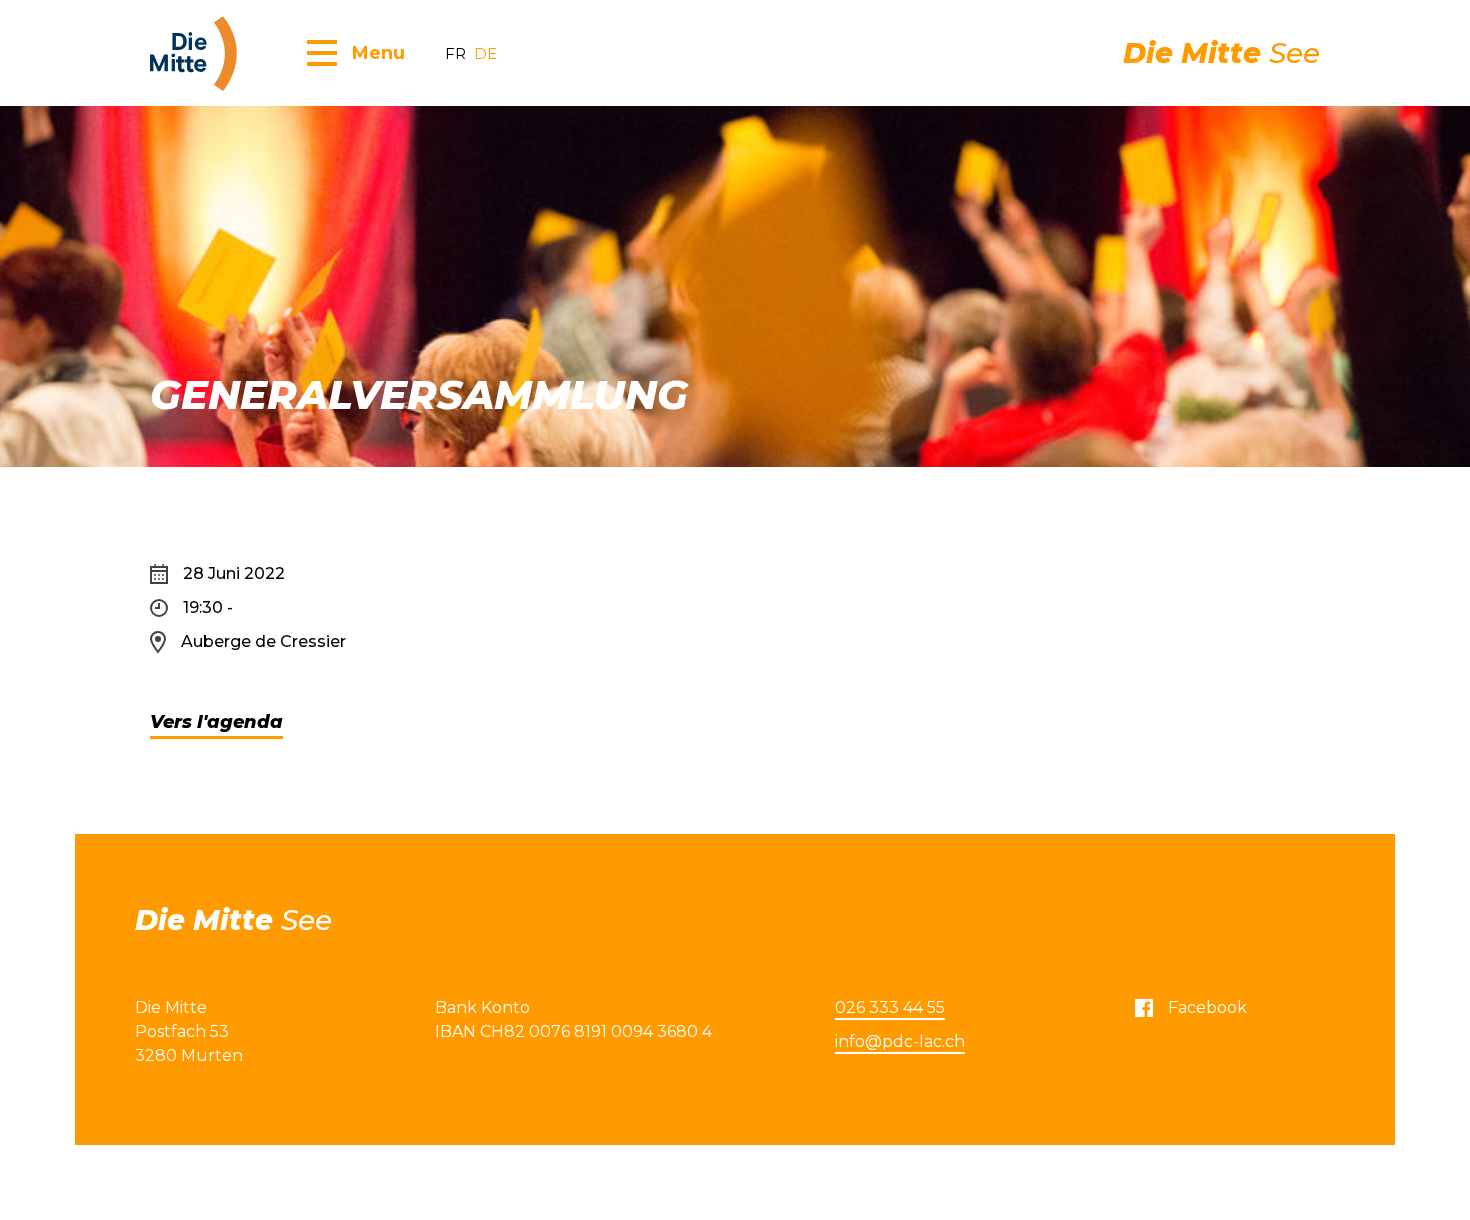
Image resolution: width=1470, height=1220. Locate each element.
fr (455, 53)
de (485, 53)
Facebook (1207, 1007)
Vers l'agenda (216, 722)
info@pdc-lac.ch (900, 1041)
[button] (356, 52)
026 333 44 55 (890, 1007)
